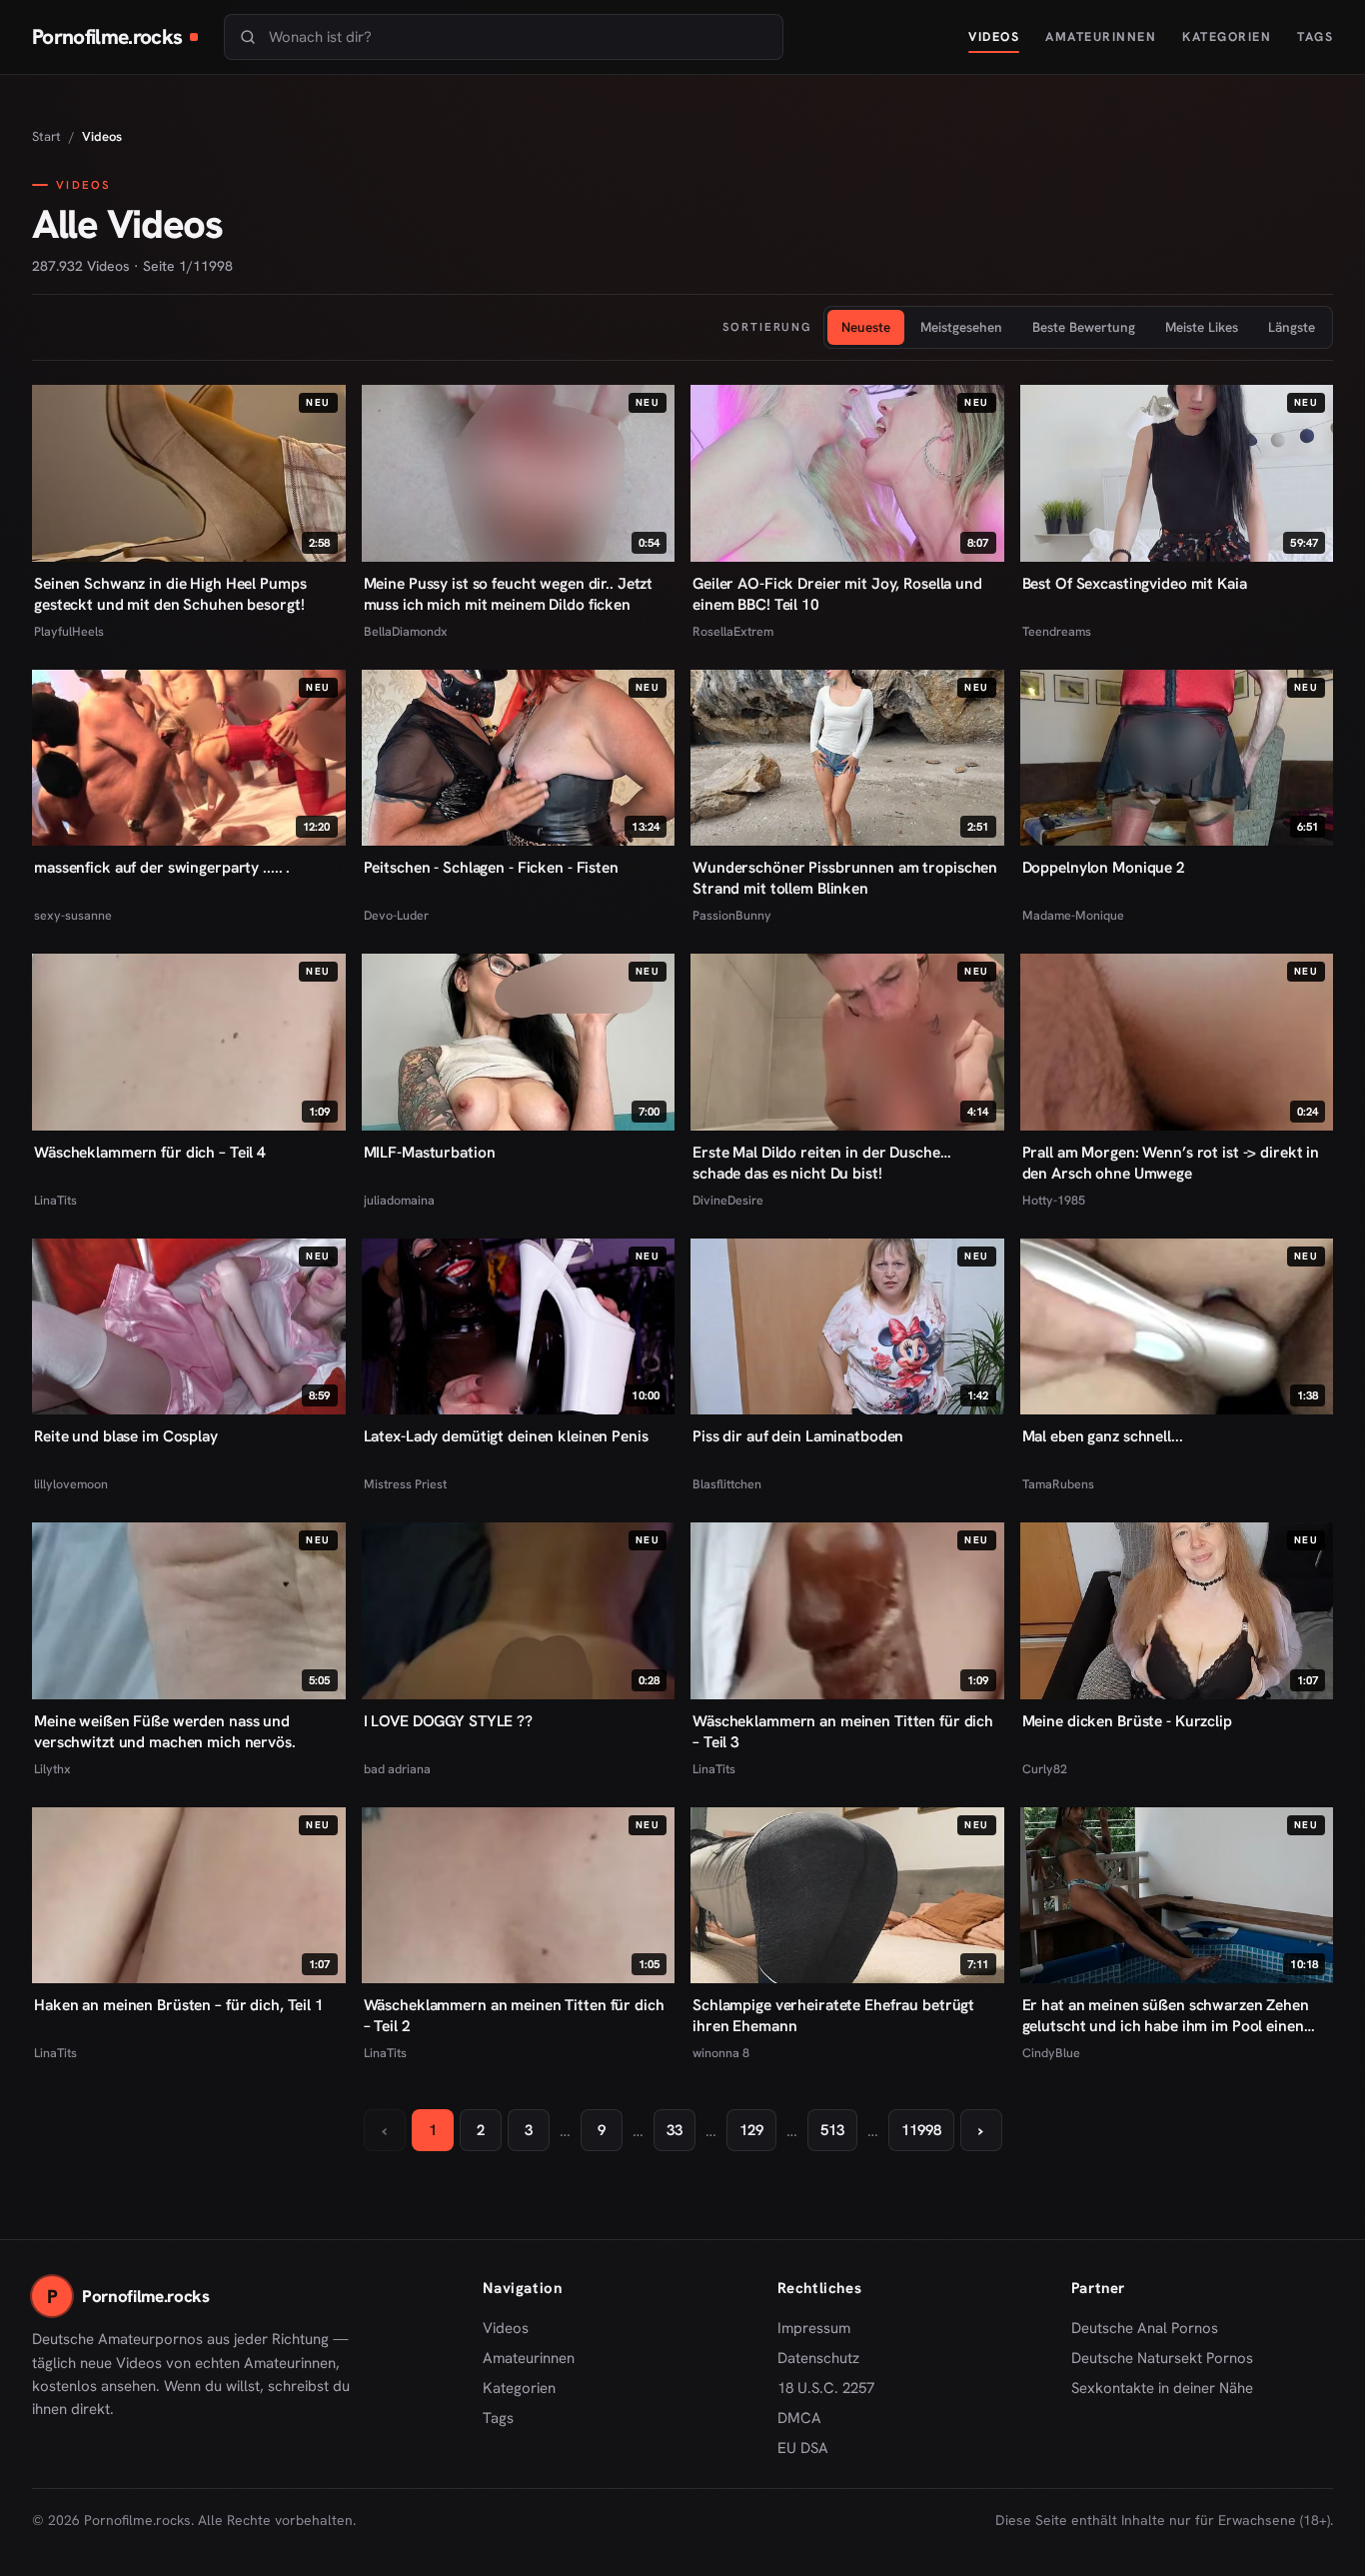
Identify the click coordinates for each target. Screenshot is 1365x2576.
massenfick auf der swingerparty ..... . (162, 867)
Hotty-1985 (1054, 1200)
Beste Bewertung (1084, 327)
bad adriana (397, 1769)
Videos (994, 36)
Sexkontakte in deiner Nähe (1162, 2389)
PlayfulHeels (69, 631)
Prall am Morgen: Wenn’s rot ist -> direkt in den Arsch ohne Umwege (1171, 1163)
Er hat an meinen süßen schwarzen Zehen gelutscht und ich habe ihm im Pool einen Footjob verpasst (1166, 2015)
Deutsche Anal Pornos (1152, 2329)
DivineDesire (728, 1200)
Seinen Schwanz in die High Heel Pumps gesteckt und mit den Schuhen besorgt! (170, 594)
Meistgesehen (961, 327)
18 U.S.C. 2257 (826, 2388)
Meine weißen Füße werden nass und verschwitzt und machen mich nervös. (165, 1731)
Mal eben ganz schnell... (1103, 1436)
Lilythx (52, 1769)
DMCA (799, 2418)
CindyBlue (1051, 2053)
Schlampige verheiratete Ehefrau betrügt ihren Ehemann (833, 2015)
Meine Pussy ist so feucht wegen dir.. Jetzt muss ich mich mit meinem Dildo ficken (509, 594)
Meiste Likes (1202, 327)
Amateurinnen (1101, 36)
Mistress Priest (405, 1484)
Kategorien (1227, 36)
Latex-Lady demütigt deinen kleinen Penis (506, 1436)
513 (832, 2130)
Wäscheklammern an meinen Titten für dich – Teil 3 (843, 1731)
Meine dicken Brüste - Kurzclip (1127, 1721)
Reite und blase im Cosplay (126, 1436)
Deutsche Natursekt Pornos (1162, 2359)
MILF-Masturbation (430, 1152)
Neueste (866, 327)
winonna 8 (721, 2053)
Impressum (814, 2328)
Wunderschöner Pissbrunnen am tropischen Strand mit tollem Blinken (845, 878)
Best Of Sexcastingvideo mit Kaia (1135, 583)
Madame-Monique (1073, 915)
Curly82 (1045, 1769)
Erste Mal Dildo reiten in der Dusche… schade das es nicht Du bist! (821, 1163)
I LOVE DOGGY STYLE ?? (448, 1721)
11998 (921, 2130)
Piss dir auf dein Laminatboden (798, 1436)
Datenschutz (818, 2358)
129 (751, 2130)
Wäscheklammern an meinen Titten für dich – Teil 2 (514, 2015)
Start (46, 136)
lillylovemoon (71, 1484)
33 (675, 2130)
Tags (1315, 36)
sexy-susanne (73, 915)
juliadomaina (399, 1200)
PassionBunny (732, 915)
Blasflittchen (727, 1484)
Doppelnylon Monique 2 (1104, 867)
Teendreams (1057, 631)
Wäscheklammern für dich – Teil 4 (150, 1152)
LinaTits (55, 1200)
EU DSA (803, 2448)
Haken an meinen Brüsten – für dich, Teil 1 (179, 2005)
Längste (1292, 327)
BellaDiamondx (406, 631)
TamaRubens (1058, 1484)
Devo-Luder (396, 915)
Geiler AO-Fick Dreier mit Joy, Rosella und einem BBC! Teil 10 (837, 594)
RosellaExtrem (733, 631)
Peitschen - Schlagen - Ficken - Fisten (491, 867)
